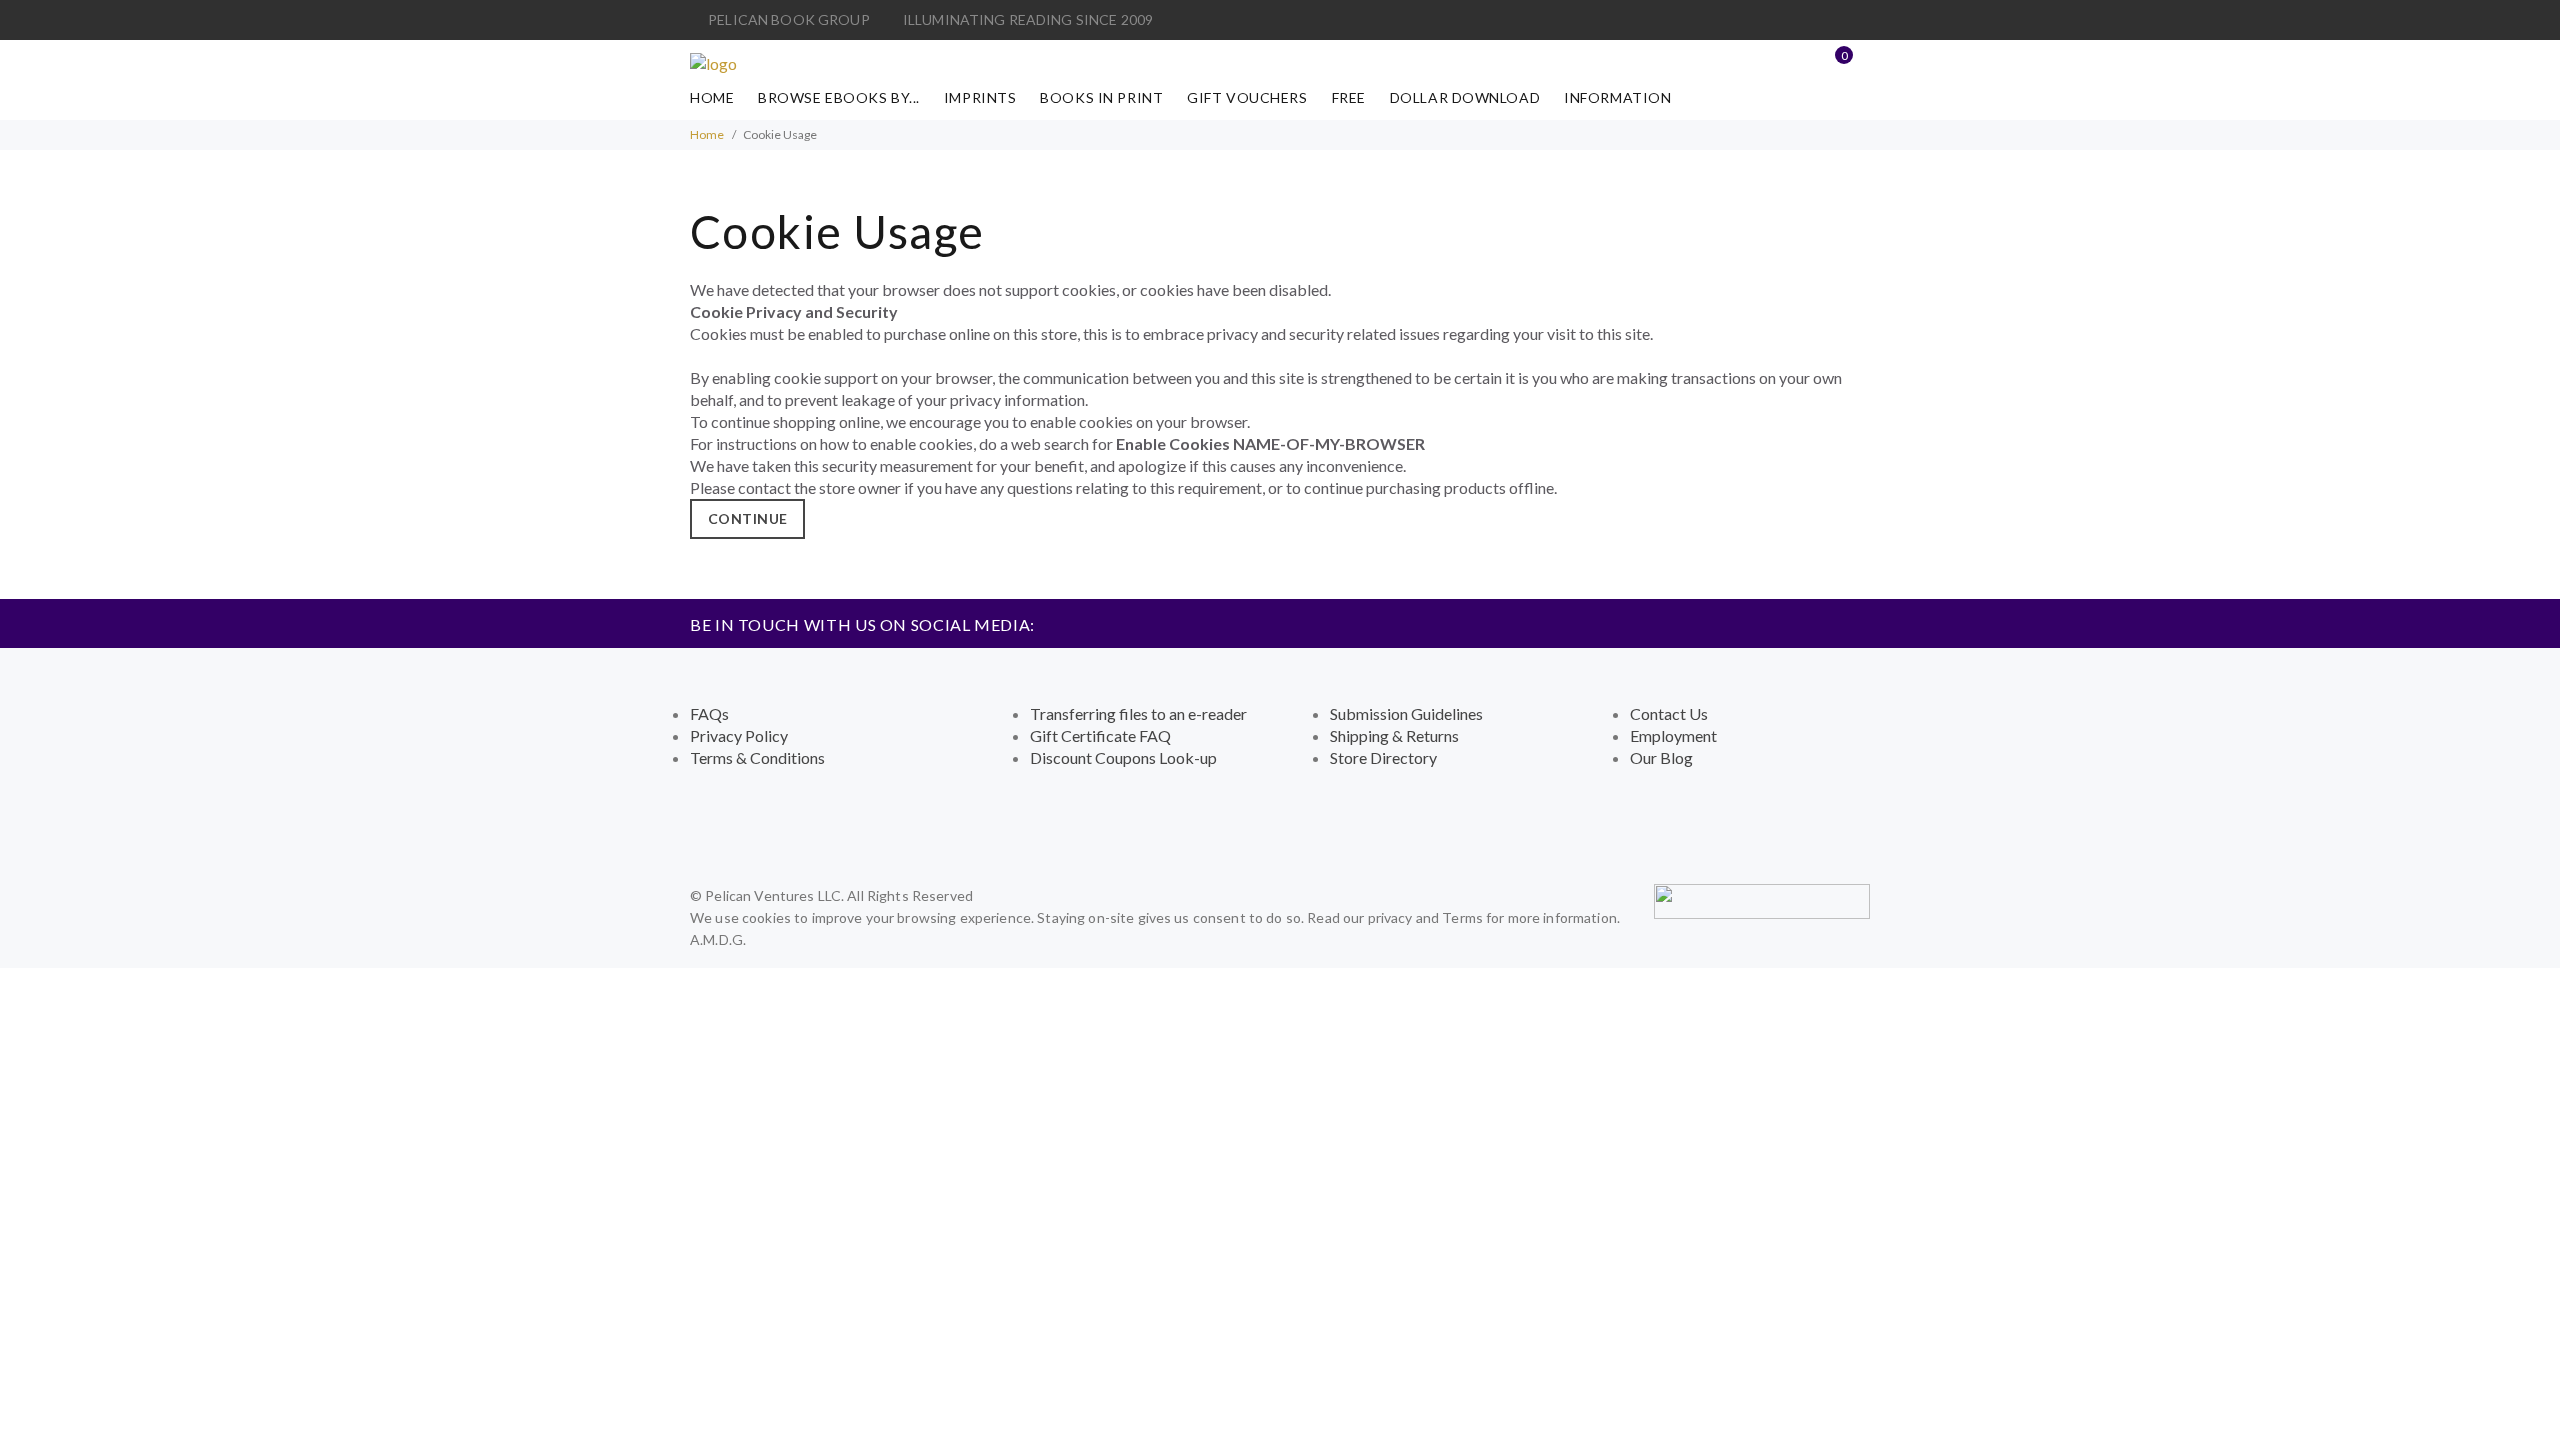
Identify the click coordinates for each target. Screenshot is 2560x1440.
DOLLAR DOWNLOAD (1465, 97)
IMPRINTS (980, 97)
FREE (1349, 97)
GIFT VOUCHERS (1247, 97)
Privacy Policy (739, 735)
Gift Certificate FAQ (1100, 735)
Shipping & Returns (1394, 735)
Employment (1673, 735)
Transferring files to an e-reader (1138, 713)
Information (1617, 97)
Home (712, 97)
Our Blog (1661, 757)
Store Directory (1383, 757)
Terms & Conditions (757, 757)
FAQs (709, 713)
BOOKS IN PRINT (1101, 97)
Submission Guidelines (1406, 713)
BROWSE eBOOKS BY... (839, 97)
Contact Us (1669, 713)
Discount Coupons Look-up (1123, 757)
